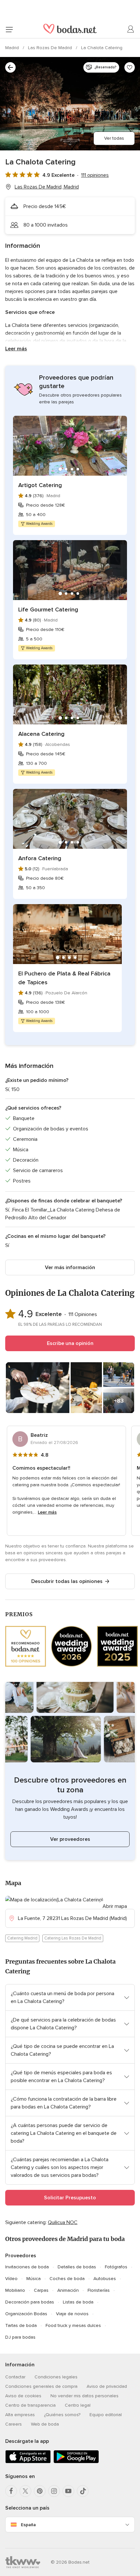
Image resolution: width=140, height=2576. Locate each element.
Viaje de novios (72, 2314)
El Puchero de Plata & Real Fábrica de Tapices (64, 978)
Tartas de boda (21, 2325)
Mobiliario (15, 2290)
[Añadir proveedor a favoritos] (130, 67)
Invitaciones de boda (27, 2267)
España (28, 2525)
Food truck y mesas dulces (73, 2325)
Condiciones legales (56, 2377)
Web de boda (45, 2424)
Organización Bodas (26, 2314)
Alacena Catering (41, 734)
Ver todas (114, 138)
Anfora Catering (40, 858)
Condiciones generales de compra (41, 2386)
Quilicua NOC (63, 2222)
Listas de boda (78, 2302)
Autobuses (105, 2279)
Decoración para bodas (30, 2302)
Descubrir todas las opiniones (67, 1581)
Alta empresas (20, 2415)
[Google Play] (76, 2462)
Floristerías (99, 2290)
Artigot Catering (40, 485)
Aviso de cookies (23, 2396)
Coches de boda (67, 2279)
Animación (68, 2290)
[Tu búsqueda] (10, 67)
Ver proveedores (70, 1839)
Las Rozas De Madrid (51, 48)
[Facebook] (11, 2491)
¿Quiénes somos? (62, 2415)
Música (34, 2279)
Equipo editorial (106, 2415)
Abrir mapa (115, 1906)
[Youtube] (68, 2491)
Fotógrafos (116, 2267)
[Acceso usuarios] (131, 29)
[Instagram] (54, 2491)
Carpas (41, 2290)
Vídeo (11, 2279)
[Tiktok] (83, 2491)
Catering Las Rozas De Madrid (73, 1938)
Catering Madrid (22, 1938)
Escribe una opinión (70, 1343)
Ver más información (70, 1267)
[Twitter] (25, 2491)
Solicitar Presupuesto (70, 2198)
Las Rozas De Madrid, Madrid (47, 187)
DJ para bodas (20, 2337)
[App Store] (28, 2462)
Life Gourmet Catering (48, 609)
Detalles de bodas (77, 2267)
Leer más (16, 349)
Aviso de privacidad (107, 2386)
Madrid (13, 48)
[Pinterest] (40, 2491)
